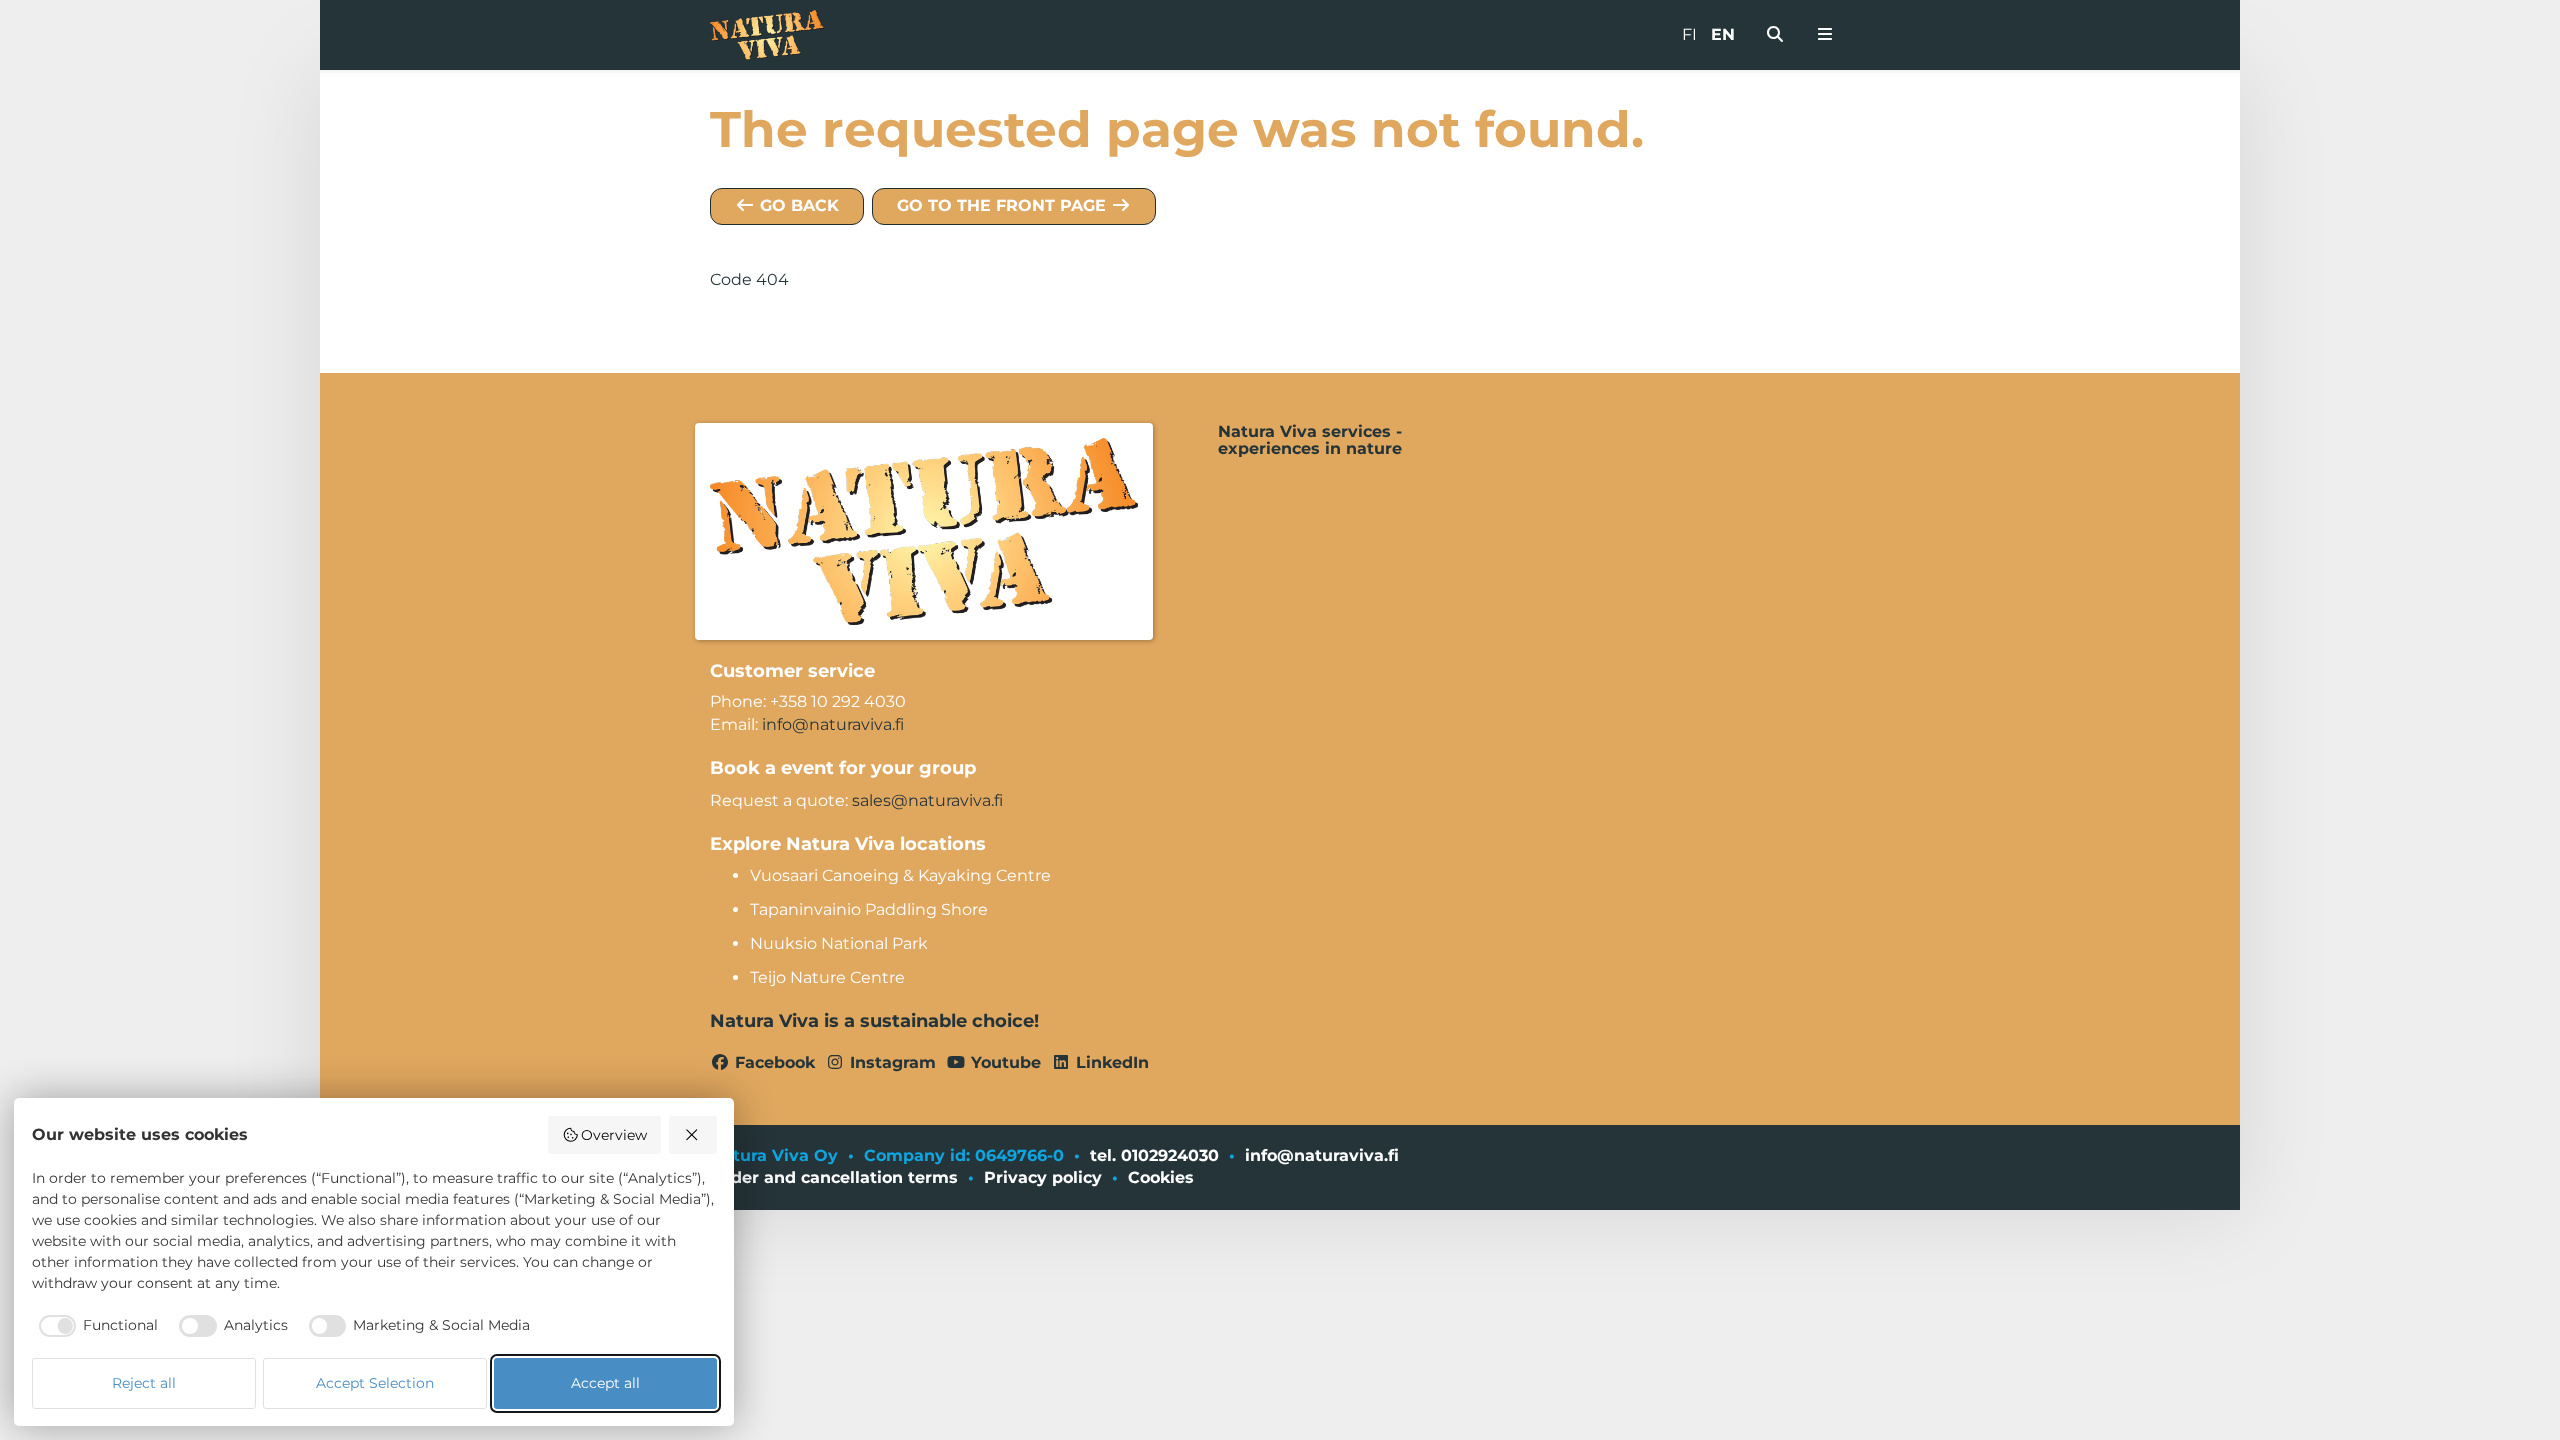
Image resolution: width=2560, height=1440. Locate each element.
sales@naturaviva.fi (927, 800)
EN (1723, 34)
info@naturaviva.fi (833, 724)
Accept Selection (375, 1383)
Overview (614, 1135)
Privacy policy (1043, 1177)
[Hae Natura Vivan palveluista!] (1775, 35)
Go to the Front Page (1004, 205)
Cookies (1161, 1177)
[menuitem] (1775, 35)
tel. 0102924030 (1154, 1155)
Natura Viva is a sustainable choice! (874, 1021)
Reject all (144, 1383)
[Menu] (1825, 35)
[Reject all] (693, 1135)
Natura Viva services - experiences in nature (1310, 441)
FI (1689, 34)
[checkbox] (95, 1326)
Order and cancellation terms (834, 1177)
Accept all (605, 1383)
